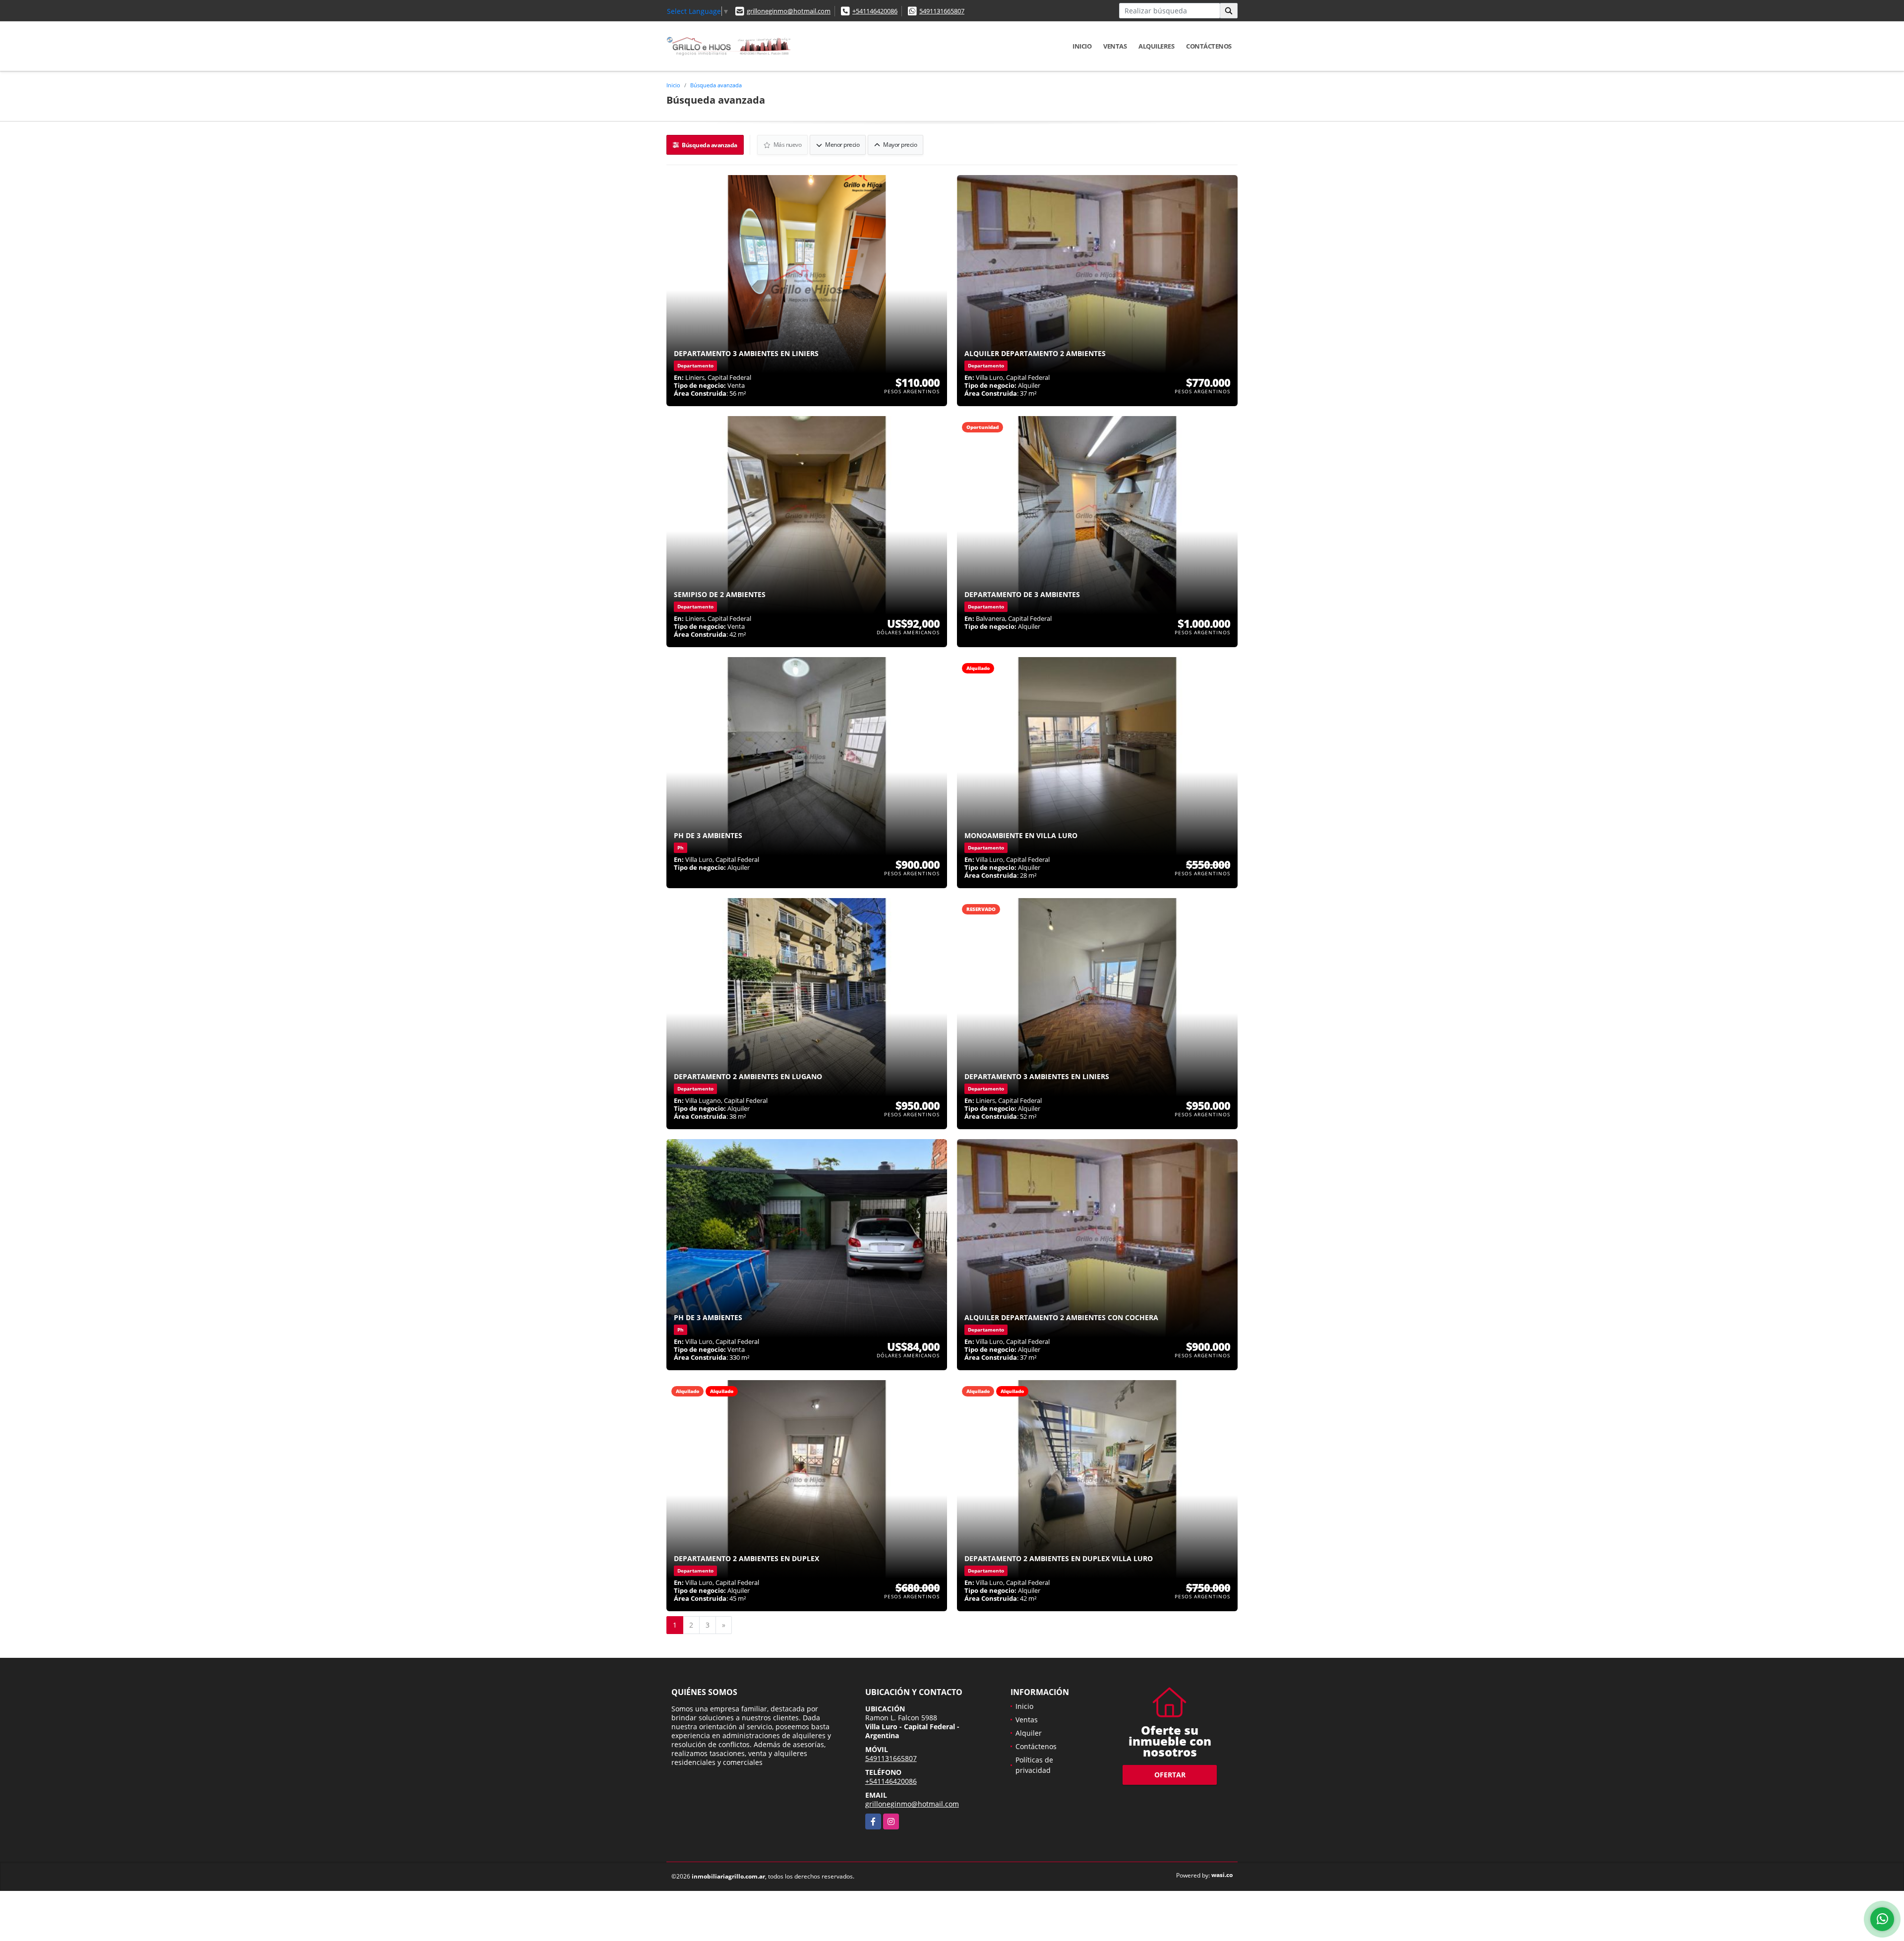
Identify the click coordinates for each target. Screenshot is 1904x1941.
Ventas (1115, 46)
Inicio (1082, 46)
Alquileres (1156, 46)
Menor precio (842, 145)
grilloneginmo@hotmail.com (789, 11)
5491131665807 (942, 11)
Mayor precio (900, 145)
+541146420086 (875, 11)
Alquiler (1029, 1733)
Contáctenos (1209, 46)
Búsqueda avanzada (716, 85)
